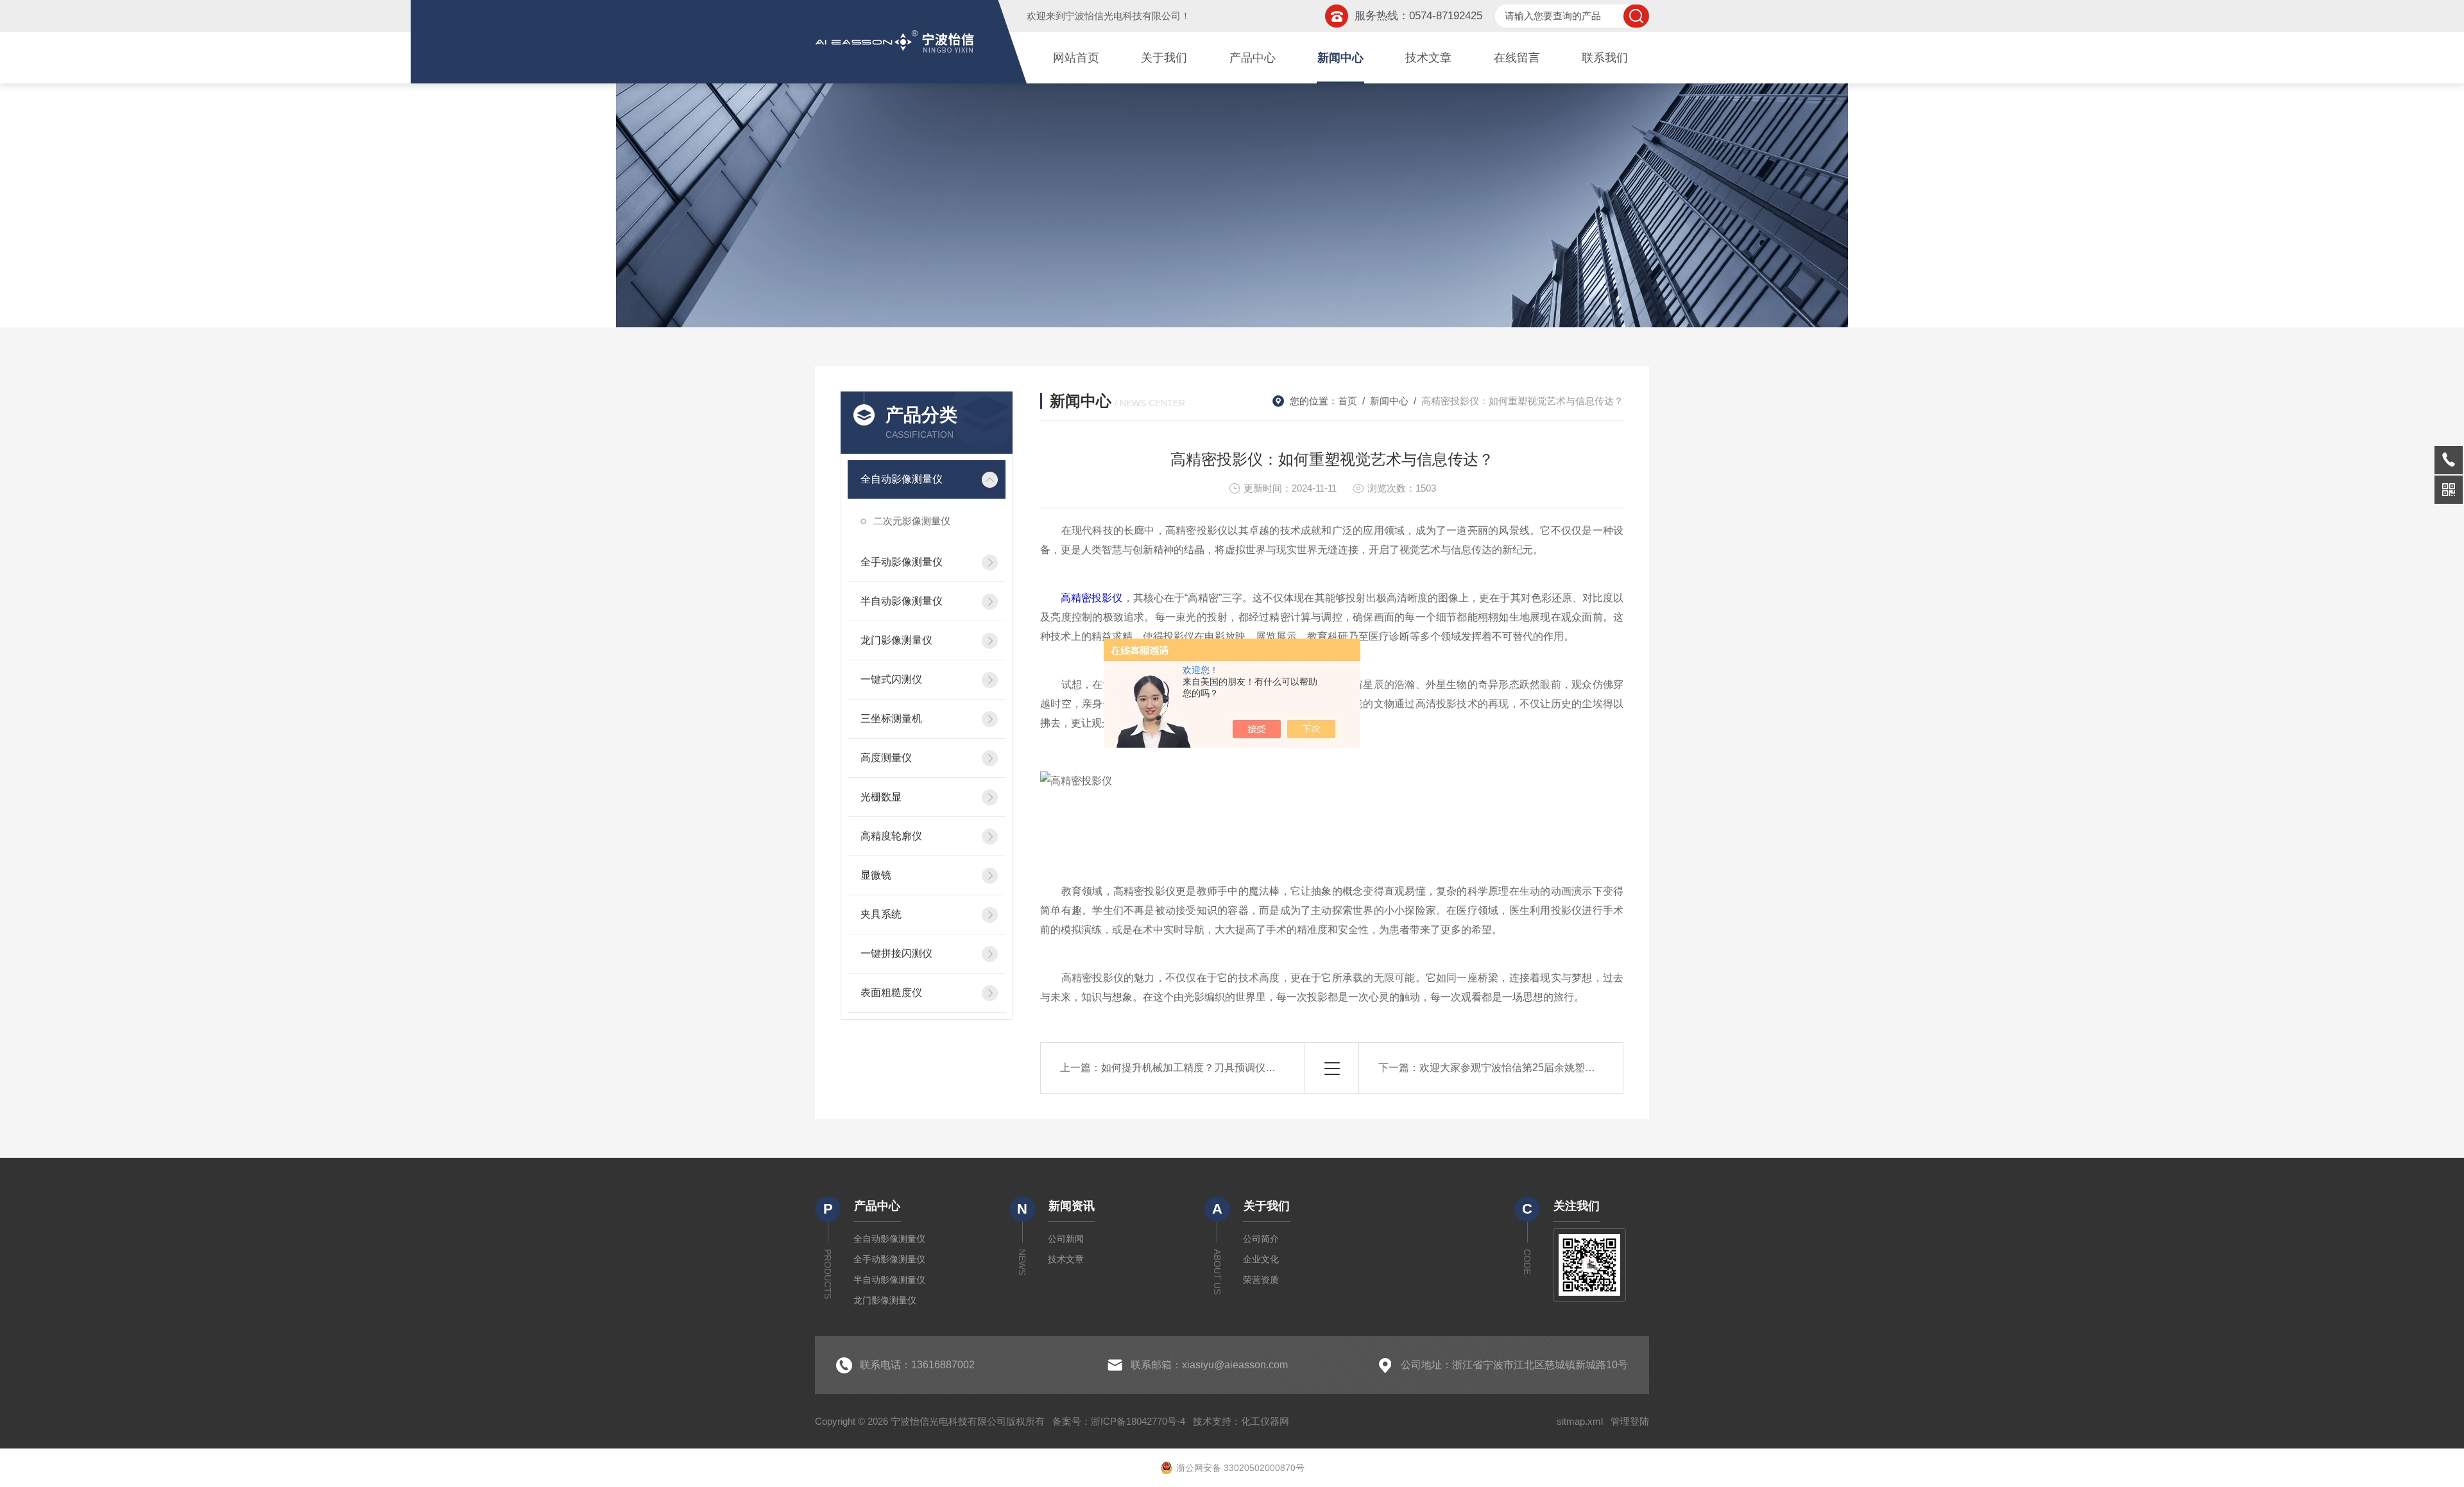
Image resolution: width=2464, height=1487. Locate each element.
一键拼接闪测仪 (896, 953)
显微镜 (876, 875)
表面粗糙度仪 (891, 993)
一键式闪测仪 (891, 679)
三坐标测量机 (891, 718)
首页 (1347, 401)
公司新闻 (1066, 1239)
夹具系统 (881, 914)
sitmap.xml (1580, 1421)
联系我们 (1605, 58)
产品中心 (1253, 58)
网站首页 (1076, 58)
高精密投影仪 (1091, 598)
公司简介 (1261, 1239)
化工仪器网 (1265, 1421)
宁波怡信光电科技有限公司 (1123, 16)
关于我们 (1164, 58)
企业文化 (1261, 1259)
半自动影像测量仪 (902, 601)
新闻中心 (1340, 58)
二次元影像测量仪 (912, 521)
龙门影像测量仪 (896, 640)
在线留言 (1517, 58)
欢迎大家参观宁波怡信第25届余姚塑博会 (1512, 1068)
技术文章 (1428, 58)
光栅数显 (881, 797)
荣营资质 (1261, 1280)
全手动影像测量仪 (902, 562)
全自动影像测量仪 (902, 479)
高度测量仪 (886, 758)
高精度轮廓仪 (891, 836)
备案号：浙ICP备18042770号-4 (1119, 1421)
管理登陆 (1630, 1421)
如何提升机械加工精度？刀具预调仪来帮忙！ (1204, 1068)
